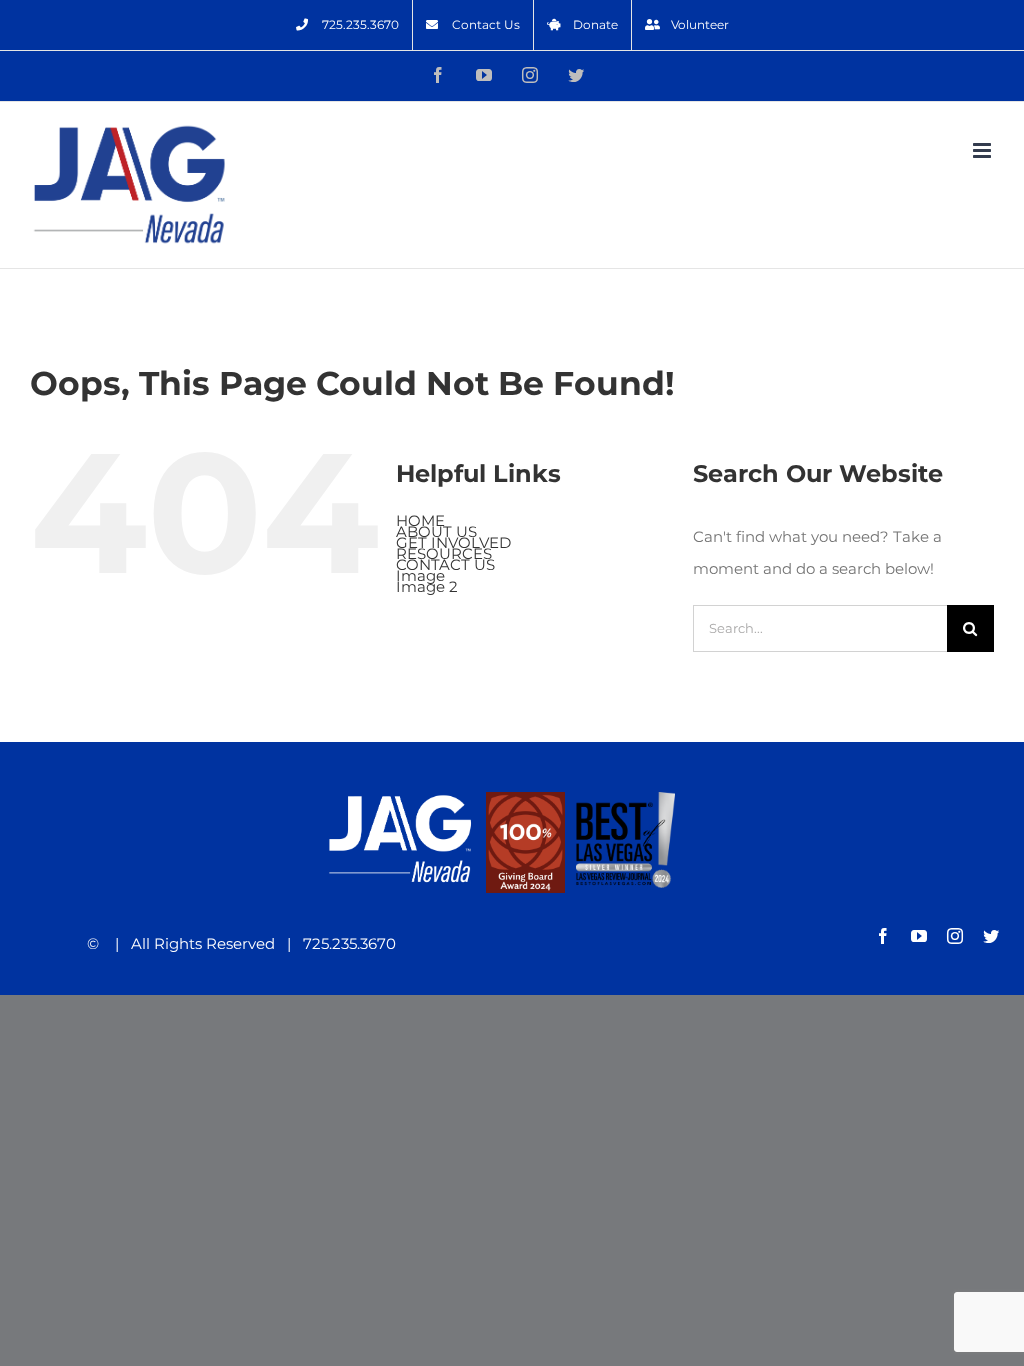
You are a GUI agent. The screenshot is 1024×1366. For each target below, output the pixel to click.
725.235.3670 (343, 943)
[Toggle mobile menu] (983, 150)
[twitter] (991, 936)
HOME (420, 520)
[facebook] (883, 936)
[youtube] (919, 936)
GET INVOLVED (453, 542)
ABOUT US (436, 531)
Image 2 (427, 586)
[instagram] (955, 936)
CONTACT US (445, 564)
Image (420, 575)
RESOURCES (444, 553)
